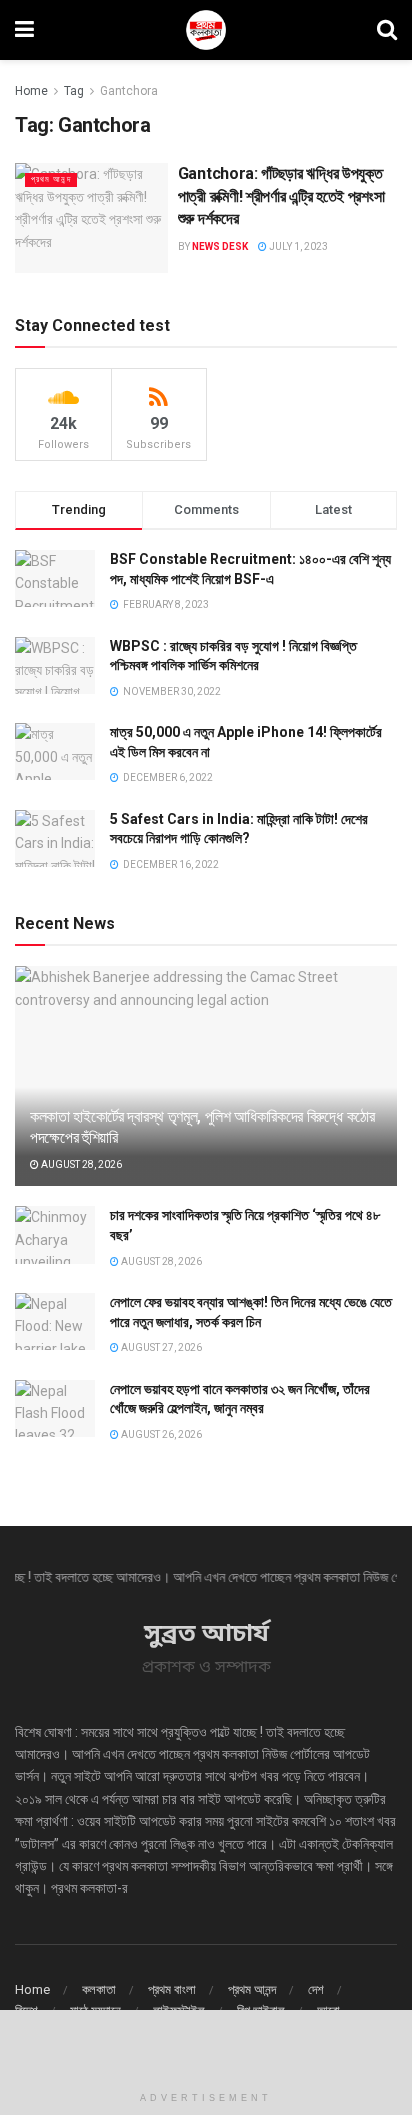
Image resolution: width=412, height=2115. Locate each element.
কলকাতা (99, 1989)
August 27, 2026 (160, 1347)
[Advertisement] (206, 2045)
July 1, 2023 (297, 246)
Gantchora (129, 91)
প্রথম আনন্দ (51, 179)
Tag (74, 91)
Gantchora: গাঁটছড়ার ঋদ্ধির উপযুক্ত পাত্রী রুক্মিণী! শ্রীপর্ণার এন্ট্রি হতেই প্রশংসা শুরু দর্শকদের (281, 196)
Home (31, 91)
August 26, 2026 (160, 1434)
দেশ (316, 1989)
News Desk (220, 246)
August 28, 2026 (80, 1164)
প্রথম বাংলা (172, 1989)
